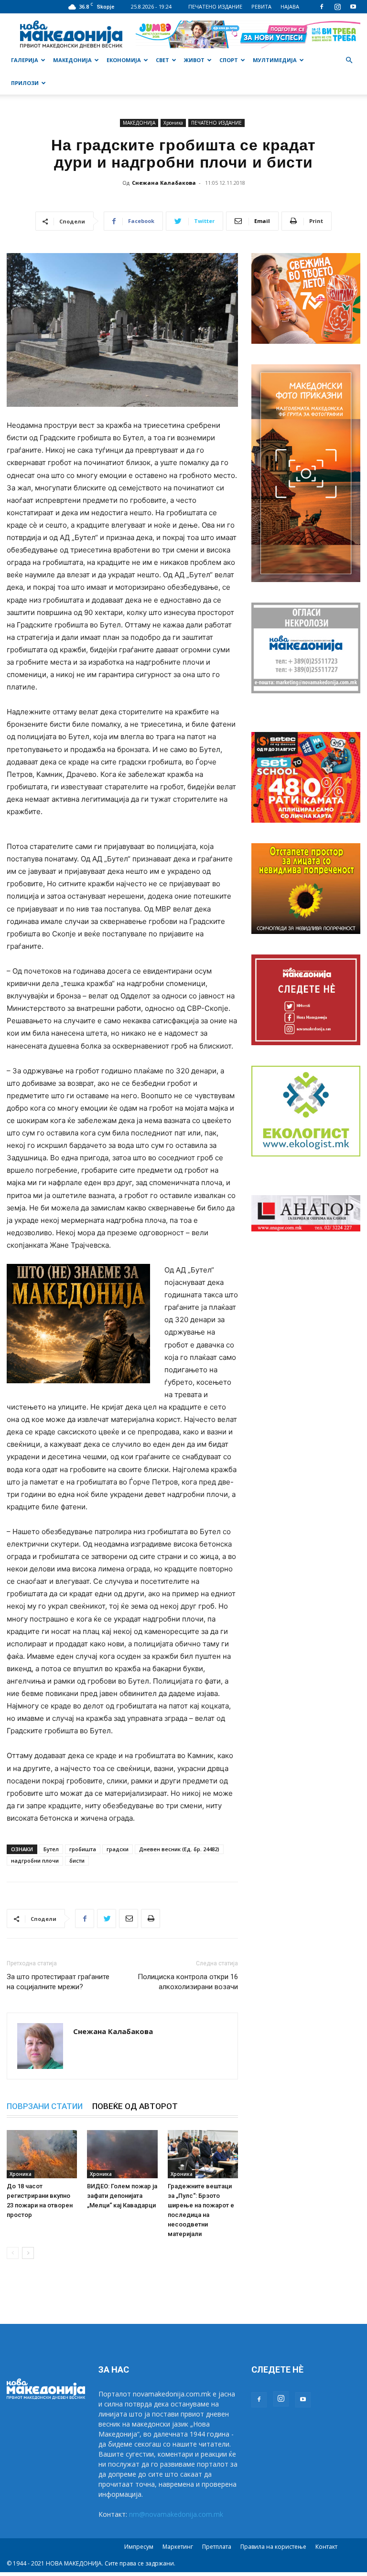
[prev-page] (13, 2253)
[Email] (129, 1919)
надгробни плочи (35, 1860)
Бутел (51, 1849)
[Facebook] (322, 7)
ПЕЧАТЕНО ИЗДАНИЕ (215, 6)
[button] (349, 60)
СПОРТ (229, 60)
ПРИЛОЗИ (25, 83)
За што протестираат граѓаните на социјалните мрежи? (58, 1982)
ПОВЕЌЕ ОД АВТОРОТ (135, 2106)
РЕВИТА (261, 6)
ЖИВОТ (194, 60)
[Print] (151, 1919)
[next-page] (28, 2253)
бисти (77, 1860)
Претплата (217, 2547)
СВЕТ (162, 60)
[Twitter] (107, 1919)
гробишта (83, 1849)
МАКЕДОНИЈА (72, 60)
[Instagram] (337, 7)
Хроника (173, 123)
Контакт (326, 2547)
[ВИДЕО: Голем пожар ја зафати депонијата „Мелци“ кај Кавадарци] (122, 2154)
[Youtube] (353, 7)
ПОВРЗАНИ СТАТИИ (45, 2106)
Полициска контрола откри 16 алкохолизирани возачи (188, 1982)
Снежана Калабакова (164, 183)
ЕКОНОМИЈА (124, 60)
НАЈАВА (290, 6)
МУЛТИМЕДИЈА (275, 60)
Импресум (139, 2547)
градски (118, 1849)
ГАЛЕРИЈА (25, 60)
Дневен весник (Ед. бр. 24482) (179, 1849)
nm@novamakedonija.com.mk (176, 2514)
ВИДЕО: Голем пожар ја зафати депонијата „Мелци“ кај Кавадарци (122, 2196)
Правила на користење (273, 2547)
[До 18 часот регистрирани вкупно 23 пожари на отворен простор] (42, 2154)
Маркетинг (178, 2547)
